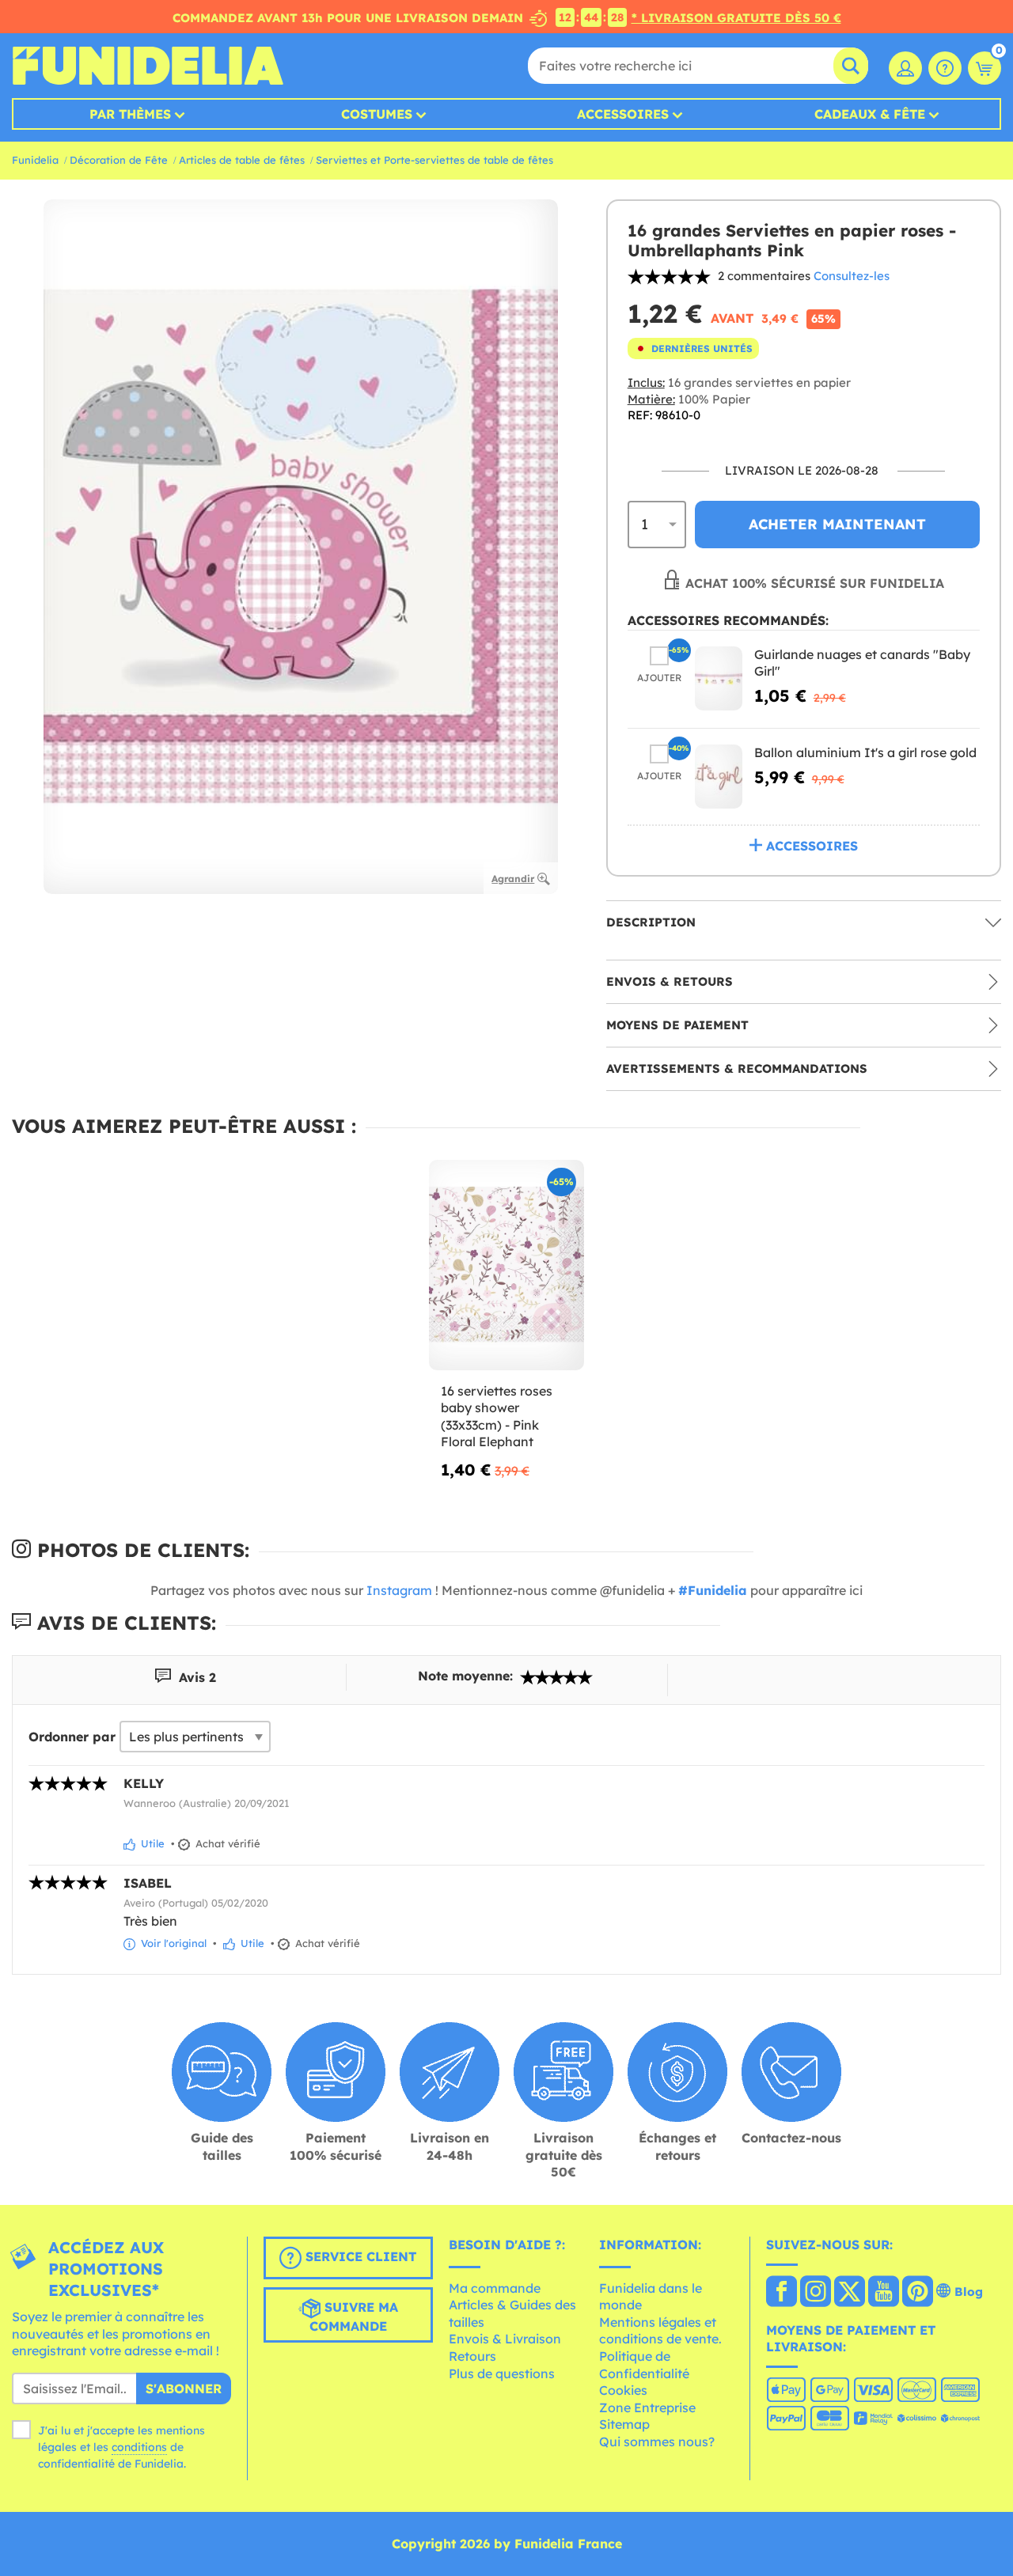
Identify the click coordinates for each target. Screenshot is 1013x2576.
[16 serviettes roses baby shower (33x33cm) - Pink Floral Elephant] (506, 1265)
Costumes (377, 114)
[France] (782, 2293)
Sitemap (624, 2424)
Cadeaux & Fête (870, 114)
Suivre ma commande (354, 2317)
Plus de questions (502, 2373)
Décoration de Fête (119, 160)
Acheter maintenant (837, 524)
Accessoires (623, 114)
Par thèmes (130, 114)
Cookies (623, 2390)
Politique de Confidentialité (644, 2365)
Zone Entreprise (647, 2407)
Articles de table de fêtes (242, 160)
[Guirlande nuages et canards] (719, 678)
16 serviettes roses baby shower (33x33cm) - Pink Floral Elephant (497, 1417)
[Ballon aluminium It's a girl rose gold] (719, 777)
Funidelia (35, 160)
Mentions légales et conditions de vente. (660, 2331)
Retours (472, 2356)
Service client (359, 2256)
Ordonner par (72, 1737)
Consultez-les (852, 276)
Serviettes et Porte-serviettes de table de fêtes (434, 160)
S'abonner (184, 2388)
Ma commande (495, 2288)
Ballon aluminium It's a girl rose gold (865, 752)
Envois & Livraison (505, 2339)
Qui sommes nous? (657, 2442)
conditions (139, 2447)
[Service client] (945, 68)
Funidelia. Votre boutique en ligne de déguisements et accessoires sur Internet (148, 66)
